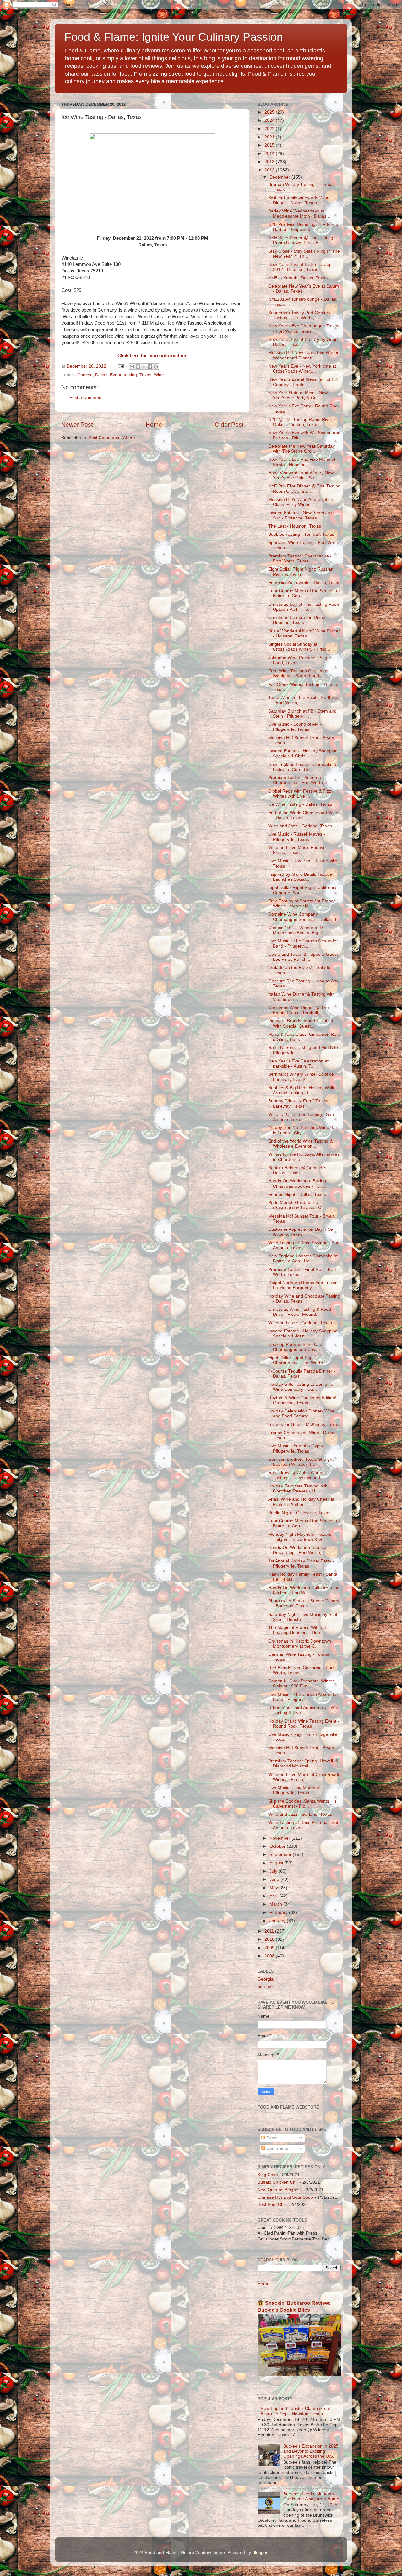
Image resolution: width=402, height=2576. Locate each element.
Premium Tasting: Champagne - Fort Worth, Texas (300, 559)
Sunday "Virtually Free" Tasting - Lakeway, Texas (300, 1103)
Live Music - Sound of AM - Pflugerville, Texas (295, 727)
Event (116, 375)
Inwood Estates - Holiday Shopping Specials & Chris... (303, 753)
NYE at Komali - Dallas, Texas (298, 278)
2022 (270, 129)
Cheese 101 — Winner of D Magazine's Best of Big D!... (298, 930)
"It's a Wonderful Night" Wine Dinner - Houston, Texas (304, 634)
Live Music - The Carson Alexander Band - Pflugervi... (303, 943)
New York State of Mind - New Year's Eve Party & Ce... (298, 395)
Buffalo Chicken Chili (278, 2182)
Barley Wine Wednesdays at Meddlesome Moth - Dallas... (299, 214)
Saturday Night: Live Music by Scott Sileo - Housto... (303, 1617)
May (274, 1888)
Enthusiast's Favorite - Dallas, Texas (304, 583)
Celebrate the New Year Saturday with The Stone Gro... (301, 449)
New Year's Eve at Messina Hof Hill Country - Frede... (303, 382)
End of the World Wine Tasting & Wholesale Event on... (300, 1144)
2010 (270, 1939)
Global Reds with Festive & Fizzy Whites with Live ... (301, 794)
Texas (145, 375)
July (274, 1871)
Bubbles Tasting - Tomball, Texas (301, 534)
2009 (270, 1948)
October (278, 1846)
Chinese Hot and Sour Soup (285, 2197)
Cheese (85, 375)
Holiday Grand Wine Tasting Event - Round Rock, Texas (304, 1724)
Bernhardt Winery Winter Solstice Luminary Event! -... (301, 1077)
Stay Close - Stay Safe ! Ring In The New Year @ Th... (304, 254)
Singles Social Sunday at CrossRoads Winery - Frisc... (299, 647)
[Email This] (132, 367)
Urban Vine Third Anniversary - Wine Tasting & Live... (304, 1710)
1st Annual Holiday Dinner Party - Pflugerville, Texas (301, 1564)
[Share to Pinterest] (156, 367)
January (278, 1921)
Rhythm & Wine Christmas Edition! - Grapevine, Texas (304, 1400)
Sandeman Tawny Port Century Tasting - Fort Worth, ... (299, 315)
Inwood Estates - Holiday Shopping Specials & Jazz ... (303, 1334)
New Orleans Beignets (280, 2190)
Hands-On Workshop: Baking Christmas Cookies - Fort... (297, 1183)
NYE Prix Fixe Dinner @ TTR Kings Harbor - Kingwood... (303, 227)
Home (154, 425)
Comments (277, 2148)
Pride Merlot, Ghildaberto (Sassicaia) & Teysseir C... (297, 1205)
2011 (270, 1931)
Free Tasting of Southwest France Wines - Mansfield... (302, 903)
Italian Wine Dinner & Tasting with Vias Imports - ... (301, 997)
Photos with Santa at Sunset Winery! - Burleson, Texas (304, 1603)
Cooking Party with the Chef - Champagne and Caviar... (297, 1347)
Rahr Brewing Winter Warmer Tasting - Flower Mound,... (297, 1475)
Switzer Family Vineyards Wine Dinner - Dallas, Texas (299, 200)
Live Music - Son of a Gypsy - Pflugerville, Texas (297, 1448)
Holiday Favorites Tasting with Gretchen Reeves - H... (298, 1489)
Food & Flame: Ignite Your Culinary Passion (174, 37)
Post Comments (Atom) (112, 438)
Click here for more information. (152, 356)
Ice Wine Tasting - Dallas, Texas (300, 804)
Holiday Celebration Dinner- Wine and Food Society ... (301, 1414)
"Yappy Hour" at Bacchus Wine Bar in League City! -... (303, 1130)
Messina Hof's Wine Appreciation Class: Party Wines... (301, 502)
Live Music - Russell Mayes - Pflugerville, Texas (297, 837)
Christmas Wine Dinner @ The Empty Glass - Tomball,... (299, 1010)
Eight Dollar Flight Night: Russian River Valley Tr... (301, 572)
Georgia (266, 1979)
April (274, 1896)
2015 (270, 145)
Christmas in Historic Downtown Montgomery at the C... (300, 1644)
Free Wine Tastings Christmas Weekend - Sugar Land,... (298, 673)
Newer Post (77, 425)
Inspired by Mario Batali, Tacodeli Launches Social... (301, 877)
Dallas (101, 375)
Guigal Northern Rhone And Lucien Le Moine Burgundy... (303, 1285)
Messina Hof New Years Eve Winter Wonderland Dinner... (303, 355)
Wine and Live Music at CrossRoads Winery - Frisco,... (304, 1777)
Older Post (229, 425)
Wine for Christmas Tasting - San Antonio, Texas (301, 1117)
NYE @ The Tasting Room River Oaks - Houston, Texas (300, 422)
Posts (271, 2138)
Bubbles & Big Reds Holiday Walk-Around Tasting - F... (302, 1090)
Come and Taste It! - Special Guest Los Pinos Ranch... (303, 957)
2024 (270, 120)
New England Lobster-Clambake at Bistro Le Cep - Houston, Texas (295, 2411)
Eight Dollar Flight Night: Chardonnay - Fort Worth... (297, 1360)
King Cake (268, 2175)
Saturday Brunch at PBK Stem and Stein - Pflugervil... (302, 714)
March (276, 1904)
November (280, 1838)
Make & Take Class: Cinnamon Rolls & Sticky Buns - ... (304, 1037)
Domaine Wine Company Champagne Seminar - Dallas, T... (304, 917)
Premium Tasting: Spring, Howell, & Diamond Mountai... (303, 1764)
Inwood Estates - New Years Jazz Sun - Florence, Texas (301, 515)
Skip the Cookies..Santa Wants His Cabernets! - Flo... (302, 1804)
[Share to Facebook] (150, 367)
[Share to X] (144, 367)
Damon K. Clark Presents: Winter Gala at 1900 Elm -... (301, 1683)
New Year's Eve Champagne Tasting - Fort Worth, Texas (304, 328)
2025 (270, 112)
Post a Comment (86, 398)
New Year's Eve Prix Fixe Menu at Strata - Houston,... (302, 462)
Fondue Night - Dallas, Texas (297, 1194)
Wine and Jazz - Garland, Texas (300, 826)
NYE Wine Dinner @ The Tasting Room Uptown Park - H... (301, 240)
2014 (270, 154)
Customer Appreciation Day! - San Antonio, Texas (302, 1232)
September (281, 1855)
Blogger (260, 2553)
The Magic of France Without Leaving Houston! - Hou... (297, 1630)
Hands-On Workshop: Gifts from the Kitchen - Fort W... (304, 1590)
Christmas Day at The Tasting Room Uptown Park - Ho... (304, 607)
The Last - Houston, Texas (295, 526)
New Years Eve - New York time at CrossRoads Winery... (302, 369)
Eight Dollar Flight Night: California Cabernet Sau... (302, 890)
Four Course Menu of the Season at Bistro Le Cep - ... (304, 593)
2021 (270, 137)
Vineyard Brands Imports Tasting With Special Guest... (301, 1023)
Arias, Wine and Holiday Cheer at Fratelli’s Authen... (301, 1502)
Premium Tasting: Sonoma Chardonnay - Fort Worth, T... (300, 780)
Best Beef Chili (272, 2205)
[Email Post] (120, 366)
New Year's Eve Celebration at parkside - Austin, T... (298, 1064)
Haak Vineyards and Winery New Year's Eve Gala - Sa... (301, 475)
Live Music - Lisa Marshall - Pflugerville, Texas (295, 1790)
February (279, 1913)
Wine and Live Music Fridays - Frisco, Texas (298, 850)
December (280, 177)
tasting (130, 375)
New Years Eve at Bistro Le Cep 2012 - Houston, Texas (300, 267)
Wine (159, 375)
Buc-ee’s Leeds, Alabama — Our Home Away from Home (311, 2496)
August (277, 1863)
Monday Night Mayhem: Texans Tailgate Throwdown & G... (300, 1537)
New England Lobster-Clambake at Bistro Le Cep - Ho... (303, 767)
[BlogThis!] (138, 367)
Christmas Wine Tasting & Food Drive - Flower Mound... (300, 1312)
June (275, 1879)
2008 (270, 1956)
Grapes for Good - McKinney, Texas (304, 1425)
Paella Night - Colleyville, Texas (299, 1513)
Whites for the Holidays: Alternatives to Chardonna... (304, 1157)
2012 (270, 170)
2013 (270, 162)
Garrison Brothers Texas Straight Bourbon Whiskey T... (301, 1462)
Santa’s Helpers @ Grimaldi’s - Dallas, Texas (299, 1170)
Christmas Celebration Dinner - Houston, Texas (299, 620)
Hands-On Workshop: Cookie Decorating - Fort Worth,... (297, 1550)
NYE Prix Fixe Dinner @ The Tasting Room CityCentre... (304, 489)
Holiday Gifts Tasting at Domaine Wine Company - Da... (301, 1387)
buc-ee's (266, 1987)
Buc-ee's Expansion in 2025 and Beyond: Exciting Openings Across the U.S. (311, 2451)
